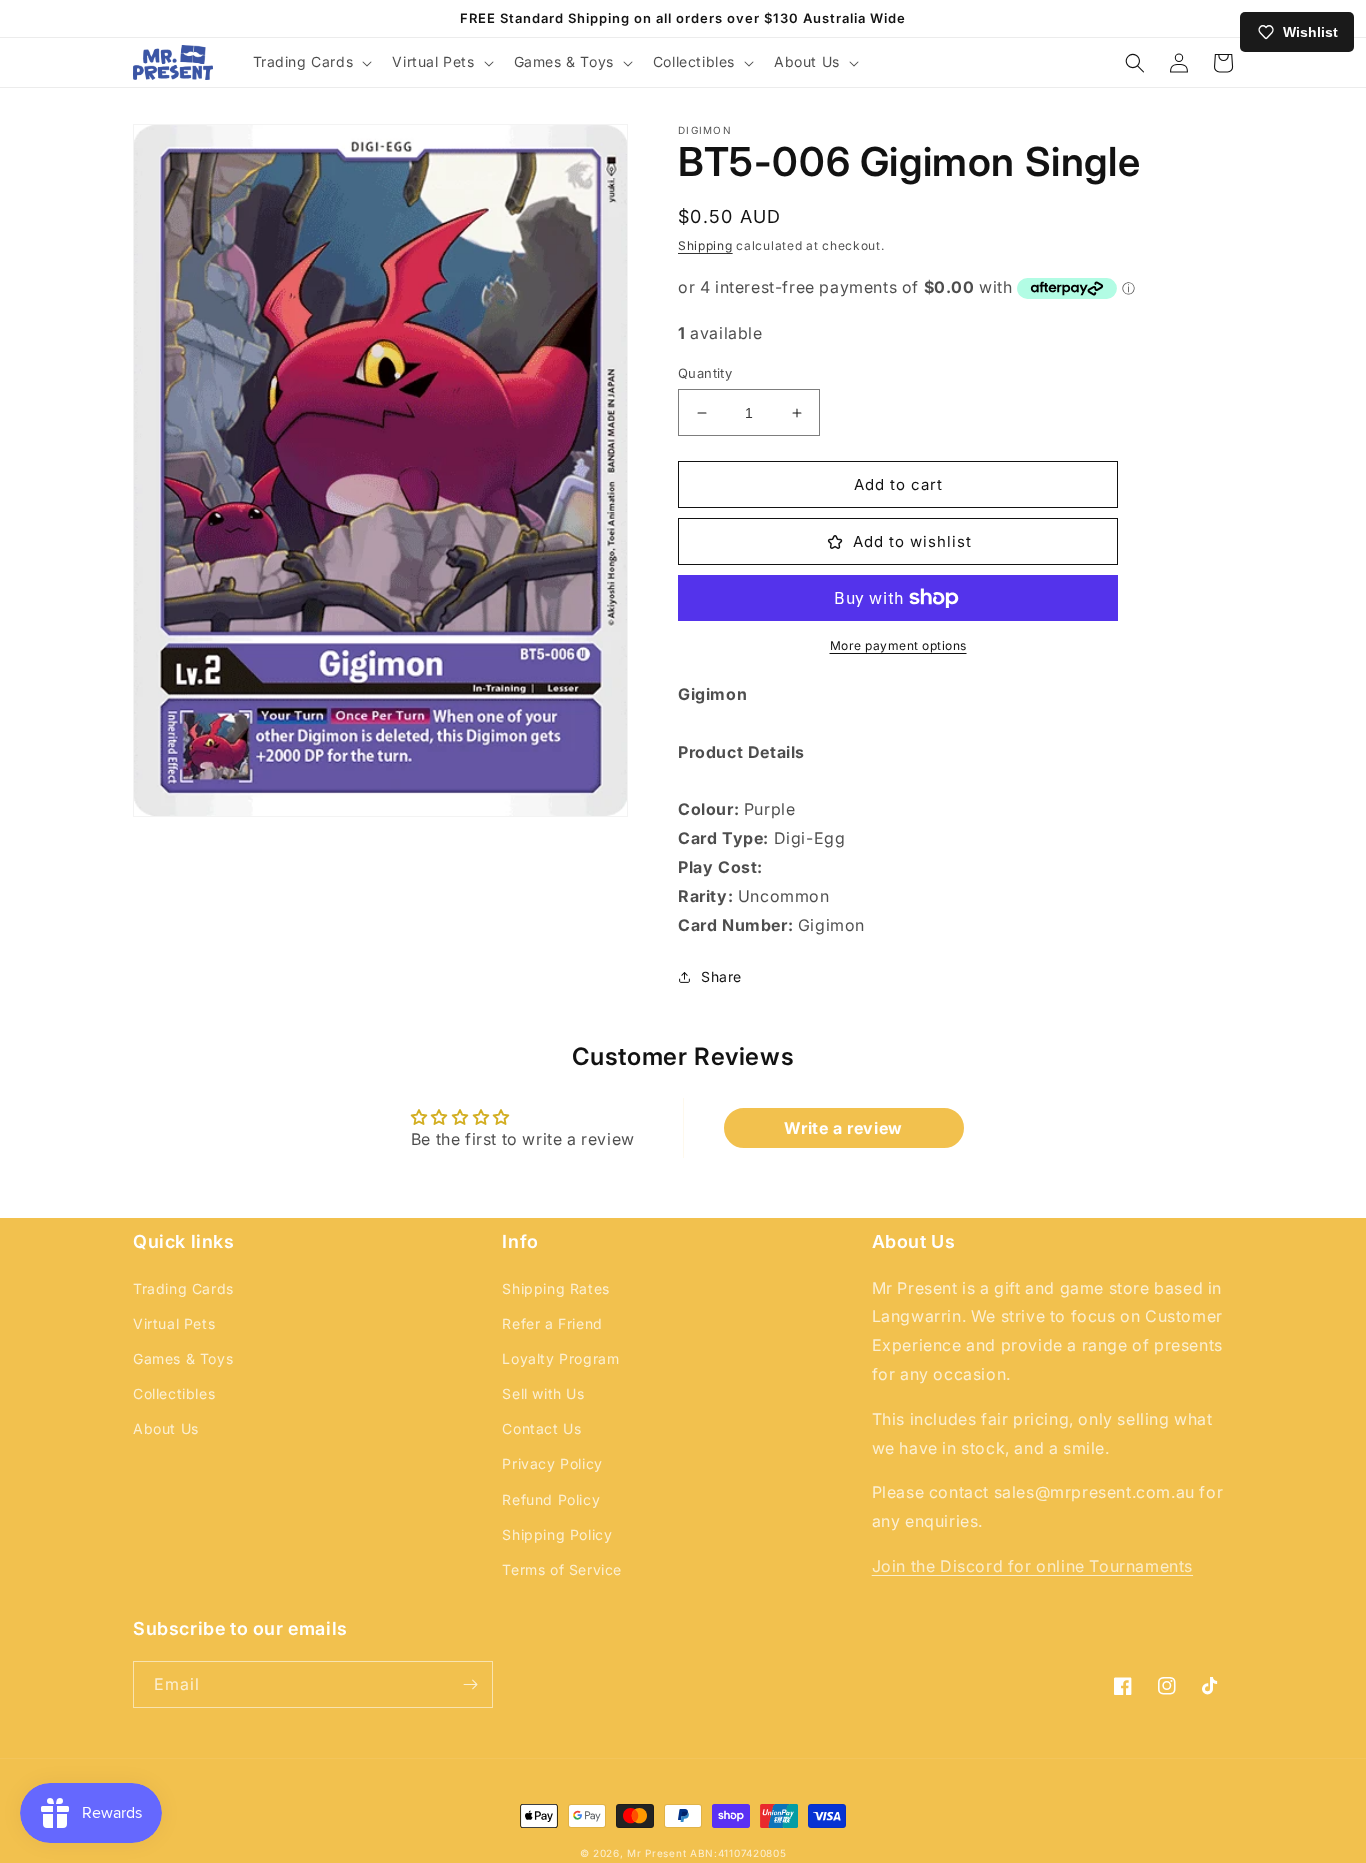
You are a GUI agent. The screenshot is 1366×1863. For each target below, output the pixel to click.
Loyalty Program (560, 1358)
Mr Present (656, 1853)
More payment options (898, 645)
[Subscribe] (470, 1684)
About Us (166, 1428)
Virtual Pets (174, 1323)
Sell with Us (543, 1393)
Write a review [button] (843, 1128)
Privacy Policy (552, 1463)
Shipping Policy (557, 1534)
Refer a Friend (552, 1323)
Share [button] (721, 976)
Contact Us (541, 1428)
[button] (311, 62)
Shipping (705, 245)
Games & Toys (183, 1358)
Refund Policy (551, 1499)
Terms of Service (562, 1569)
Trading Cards (183, 1288)
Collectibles (174, 1393)
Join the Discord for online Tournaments (1032, 1566)
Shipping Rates (555, 1288)
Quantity (705, 373)
